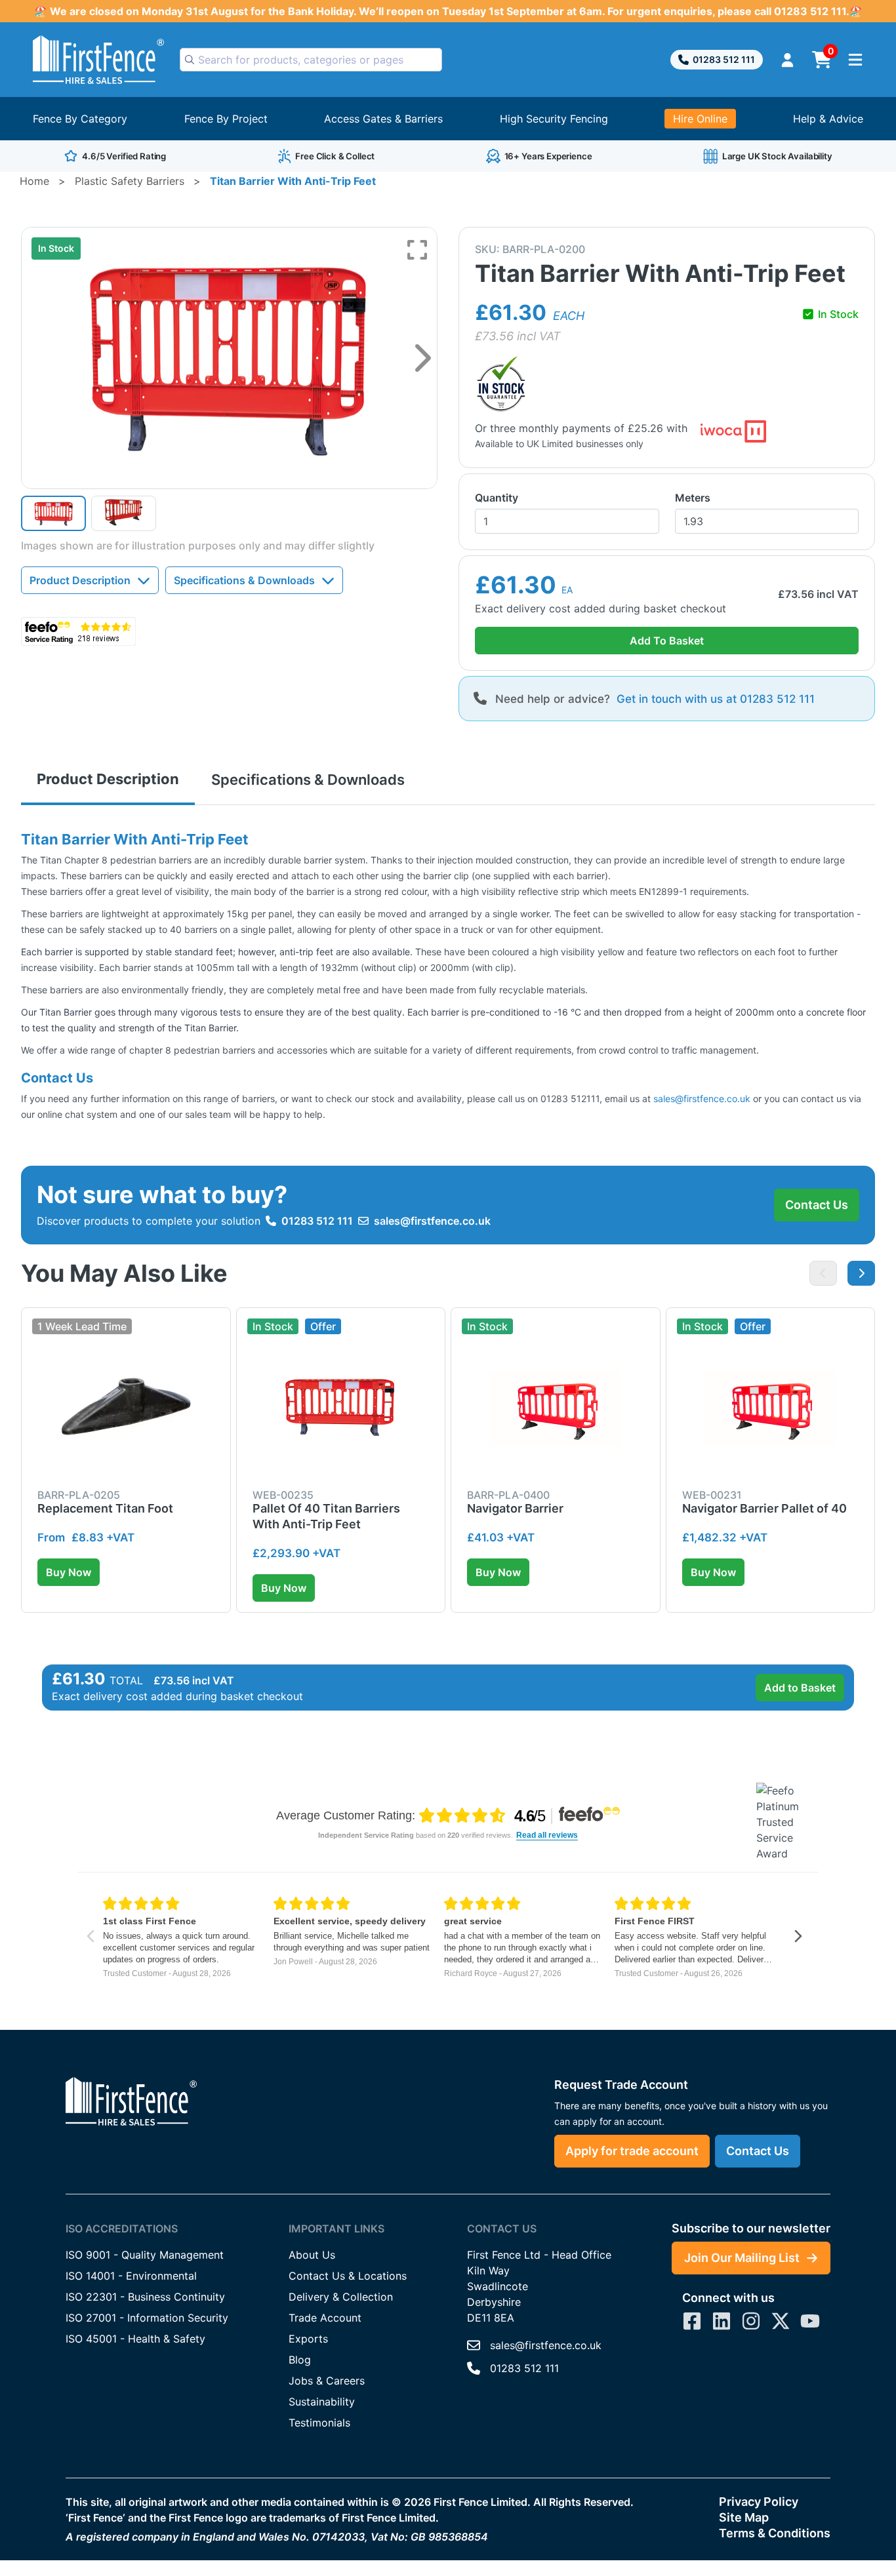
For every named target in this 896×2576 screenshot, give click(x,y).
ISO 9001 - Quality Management (145, 2255)
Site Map (744, 2517)
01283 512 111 (724, 59)
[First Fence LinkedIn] (722, 2321)
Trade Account (325, 2318)
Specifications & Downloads (244, 580)
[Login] (787, 60)
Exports (308, 2339)
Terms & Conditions (775, 2533)
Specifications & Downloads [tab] (308, 780)
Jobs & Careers (327, 2381)
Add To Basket (667, 641)
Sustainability (322, 2402)
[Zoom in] (417, 250)
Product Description (80, 580)
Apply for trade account (632, 2151)
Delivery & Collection (341, 2297)
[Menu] (855, 60)
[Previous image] (823, 1273)
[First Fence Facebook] (692, 2321)
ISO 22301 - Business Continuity (145, 2297)
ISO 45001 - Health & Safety (135, 2339)
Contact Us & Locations (348, 2276)
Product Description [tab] (108, 779)
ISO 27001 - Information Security (147, 2318)
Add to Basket (800, 1688)
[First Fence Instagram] (751, 2321)
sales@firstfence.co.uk (702, 1099)
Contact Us (817, 1205)
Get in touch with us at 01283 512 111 (716, 699)
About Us (312, 2255)
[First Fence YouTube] (810, 2321)
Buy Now (69, 1572)
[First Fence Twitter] (781, 2321)
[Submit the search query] (190, 60)
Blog (300, 2360)
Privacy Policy (759, 2502)
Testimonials (319, 2423)
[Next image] (423, 358)
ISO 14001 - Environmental (131, 2276)
